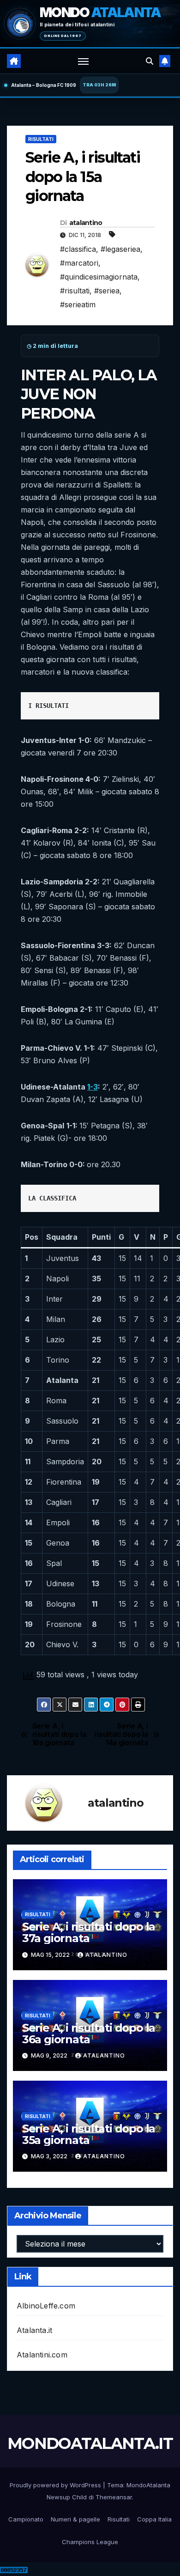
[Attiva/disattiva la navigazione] (84, 61)
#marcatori (79, 263)
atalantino (86, 223)
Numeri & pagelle (75, 2519)
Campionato (26, 2519)
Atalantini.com (42, 2355)
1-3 (93, 1087)
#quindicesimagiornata (99, 277)
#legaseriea (120, 249)
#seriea (107, 291)
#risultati (75, 291)
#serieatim (78, 304)
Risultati (41, 139)
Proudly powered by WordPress (56, 2485)
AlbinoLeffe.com (46, 2306)
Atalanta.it (34, 2330)
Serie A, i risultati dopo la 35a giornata (89, 2134)
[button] (150, 61)
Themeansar (114, 2497)
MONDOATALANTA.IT (90, 2443)
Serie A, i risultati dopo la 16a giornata (59, 1735)
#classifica (78, 249)
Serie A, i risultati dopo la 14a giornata (121, 1735)
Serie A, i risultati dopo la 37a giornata (89, 1932)
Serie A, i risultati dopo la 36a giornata (89, 2034)
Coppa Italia (154, 2519)
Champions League (90, 2542)
